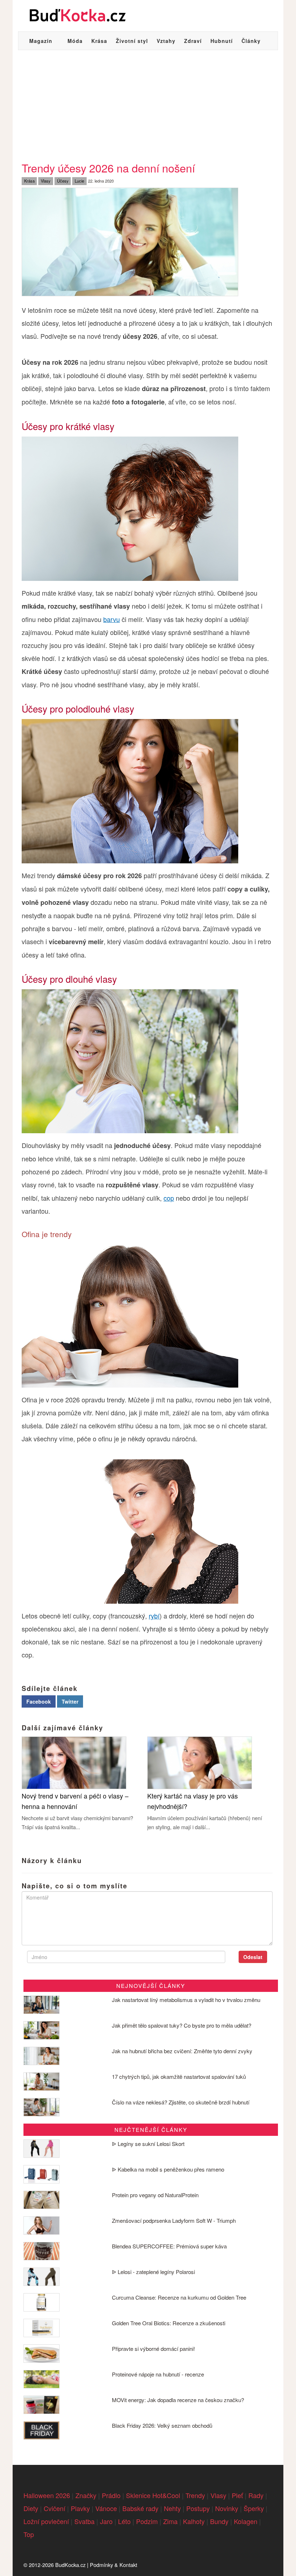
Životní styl (132, 41)
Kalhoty (194, 2521)
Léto (124, 2521)
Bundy (219, 2521)
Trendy (195, 2495)
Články (251, 41)
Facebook (39, 1701)
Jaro (106, 2521)
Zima (170, 2521)
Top (29, 2534)
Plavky (80, 2508)
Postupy (198, 2508)
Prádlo (111, 2495)
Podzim (147, 2521)
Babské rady (140, 2508)
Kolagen (246, 2521)
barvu (112, 619)
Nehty (172, 2508)
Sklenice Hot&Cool (153, 2495)
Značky (86, 2495)
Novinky (227, 2508)
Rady (256, 2495)
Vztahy (166, 41)
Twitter (70, 1701)
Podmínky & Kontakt (114, 2565)
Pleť (237, 2495)
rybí (154, 1616)
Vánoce (106, 2508)
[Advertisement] (148, 104)
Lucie (79, 181)
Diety (31, 2508)
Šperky (254, 2508)
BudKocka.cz (70, 2565)
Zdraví (193, 41)
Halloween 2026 (47, 2495)
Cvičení (55, 2508)
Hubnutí (222, 41)
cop (169, 1198)
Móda (75, 41)
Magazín (41, 41)
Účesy (63, 181)
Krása (99, 41)
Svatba (84, 2521)
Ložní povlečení (46, 2521)
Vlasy (46, 181)
